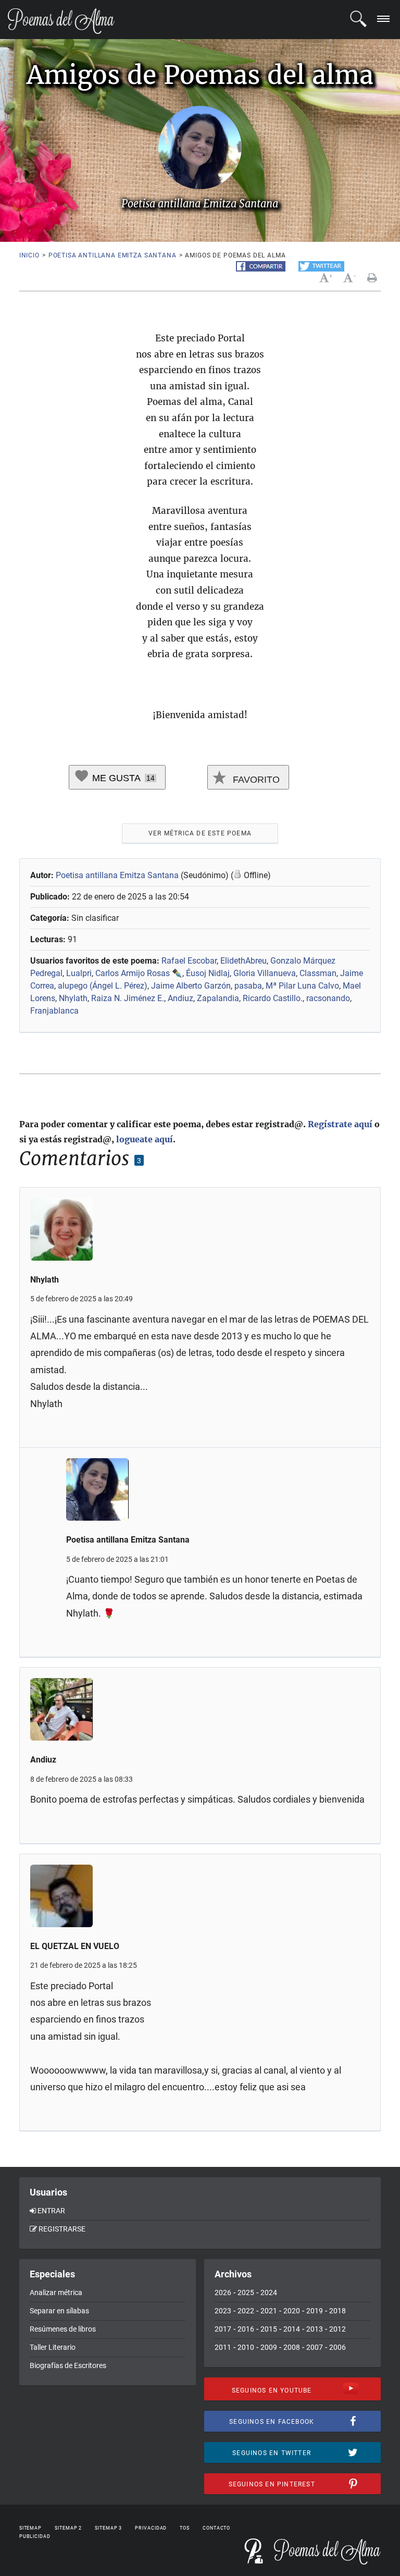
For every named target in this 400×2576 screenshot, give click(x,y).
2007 (315, 2347)
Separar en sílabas (59, 2311)
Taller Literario (53, 2347)
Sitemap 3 (108, 2528)
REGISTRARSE (62, 2229)
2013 (315, 2329)
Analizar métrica (56, 2292)
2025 (246, 2292)
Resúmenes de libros (63, 2329)
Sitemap (30, 2528)
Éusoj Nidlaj (208, 973)
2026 (223, 2292)
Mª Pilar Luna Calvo (302, 986)
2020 (292, 2311)
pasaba (248, 986)
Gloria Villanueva (265, 973)
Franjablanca (54, 1011)
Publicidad (35, 2536)
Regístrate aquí (340, 1124)
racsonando (328, 998)
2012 (337, 2329)
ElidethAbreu (243, 961)
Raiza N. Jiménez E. (128, 998)
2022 (246, 2311)
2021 (269, 2311)
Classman (318, 973)
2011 (223, 2347)
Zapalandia (218, 998)
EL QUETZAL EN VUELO (75, 1946)
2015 (269, 2329)
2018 (337, 2311)
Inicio (29, 255)
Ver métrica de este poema (200, 833)
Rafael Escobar (189, 961)
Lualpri (79, 973)
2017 (223, 2329)
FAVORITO (255, 780)
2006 (337, 2347)
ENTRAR (51, 2211)
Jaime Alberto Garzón (191, 986)
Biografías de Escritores (68, 2365)
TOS (185, 2528)
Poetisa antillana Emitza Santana (113, 255)
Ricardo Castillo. (273, 998)
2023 (223, 2311)
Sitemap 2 (68, 2528)
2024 (269, 2292)
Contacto (216, 2528)
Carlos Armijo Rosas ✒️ (139, 973)
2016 (246, 2329)
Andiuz (180, 998)
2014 (292, 2329)
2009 (269, 2347)
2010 (246, 2347)
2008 (292, 2347)
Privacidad (151, 2528)
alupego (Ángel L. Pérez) (103, 986)
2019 (315, 2311)
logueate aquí (145, 1139)
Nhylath (73, 998)
